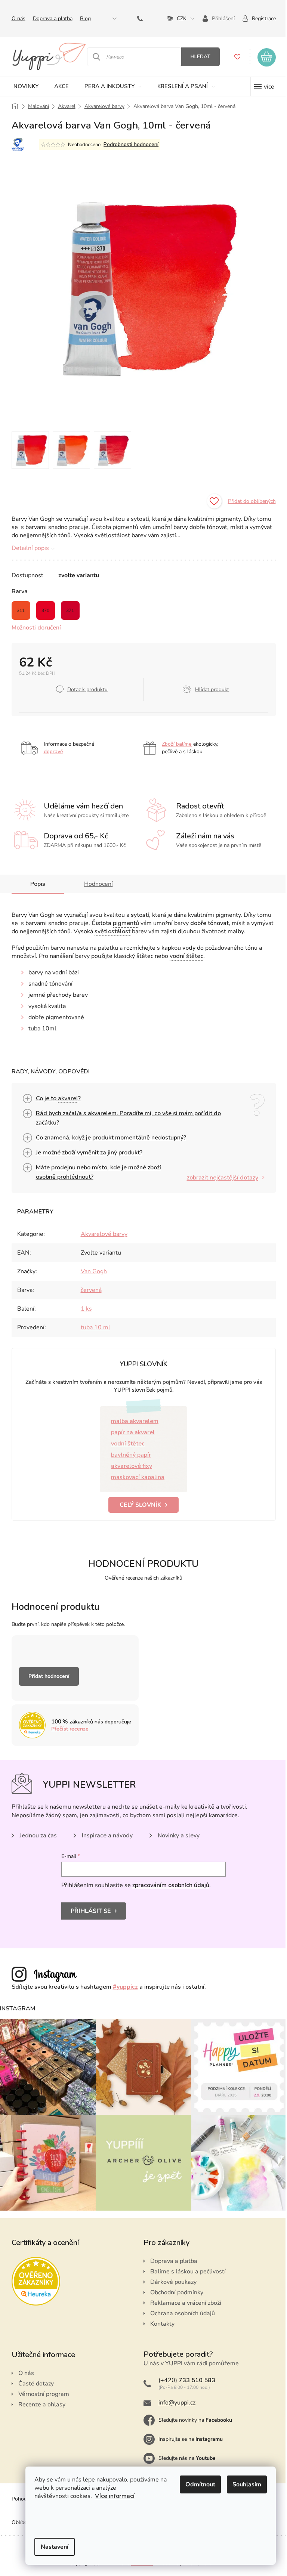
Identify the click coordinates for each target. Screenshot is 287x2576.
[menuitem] (23, 86)
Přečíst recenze (67, 1729)
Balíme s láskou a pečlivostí (185, 2268)
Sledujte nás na (184, 2454)
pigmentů (123, 923)
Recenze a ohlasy (39, 2401)
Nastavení (49, 2547)
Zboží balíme (174, 744)
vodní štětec (183, 956)
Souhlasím (241, 2484)
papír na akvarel (130, 1432)
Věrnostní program (41, 2390)
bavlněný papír (128, 1455)
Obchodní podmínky (174, 2289)
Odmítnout (195, 2484)
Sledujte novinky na (193, 2416)
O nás (16, 18)
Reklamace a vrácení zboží (183, 2299)
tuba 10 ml (92, 1327)
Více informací (109, 2496)
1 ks (83, 1309)
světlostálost (109, 931)
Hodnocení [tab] (95, 884)
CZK (179, 18)
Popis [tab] (35, 884)
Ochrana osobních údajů (180, 2310)
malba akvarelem (132, 1421)
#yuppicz (122, 1987)
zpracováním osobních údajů (168, 1885)
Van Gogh (91, 1271)
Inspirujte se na (188, 2435)
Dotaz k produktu (84, 689)
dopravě (50, 752)
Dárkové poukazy (171, 2278)
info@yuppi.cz (174, 2399)
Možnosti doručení (33, 628)
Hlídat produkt (209, 689)
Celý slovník (138, 1505)
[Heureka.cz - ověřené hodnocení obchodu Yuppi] (33, 2277)
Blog (82, 18)
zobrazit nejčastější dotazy (220, 1178)
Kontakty (160, 2320)
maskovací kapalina (135, 1477)
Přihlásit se (88, 1911)
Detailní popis (27, 548)
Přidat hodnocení (46, 1676)
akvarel (65, 1098)
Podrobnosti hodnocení (128, 144)
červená (88, 1290)
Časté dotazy (33, 2380)
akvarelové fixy (129, 1466)
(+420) (139, 18)
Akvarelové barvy (101, 1234)
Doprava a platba (50, 18)
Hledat (197, 57)
